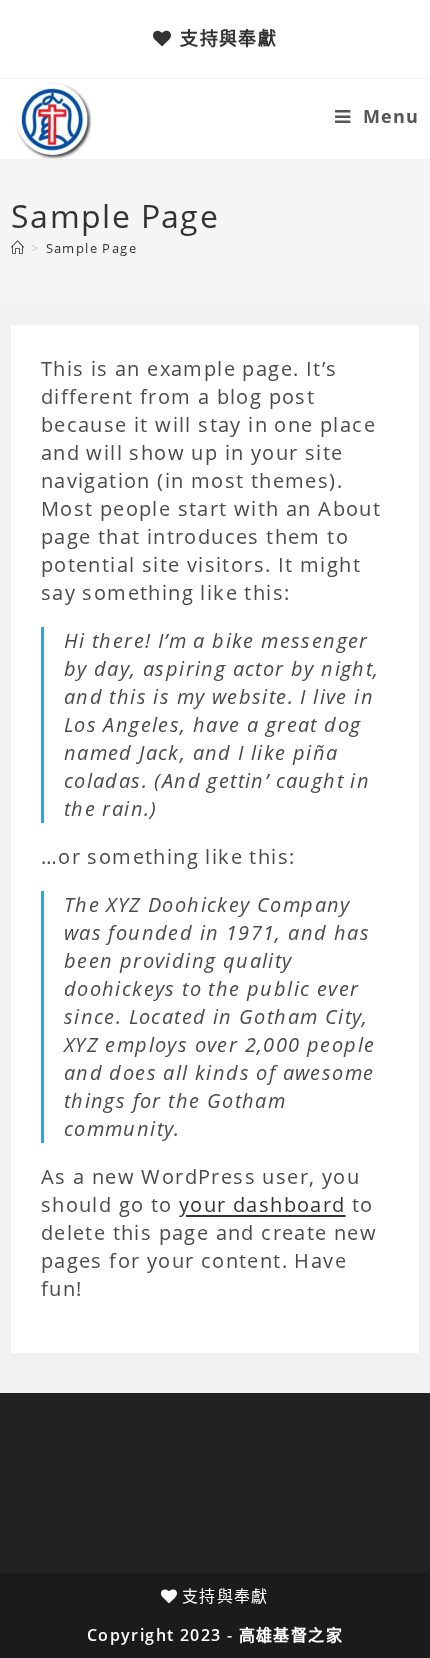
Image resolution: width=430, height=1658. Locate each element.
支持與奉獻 (228, 38)
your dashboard (262, 1204)
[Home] (18, 248)
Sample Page (91, 248)
